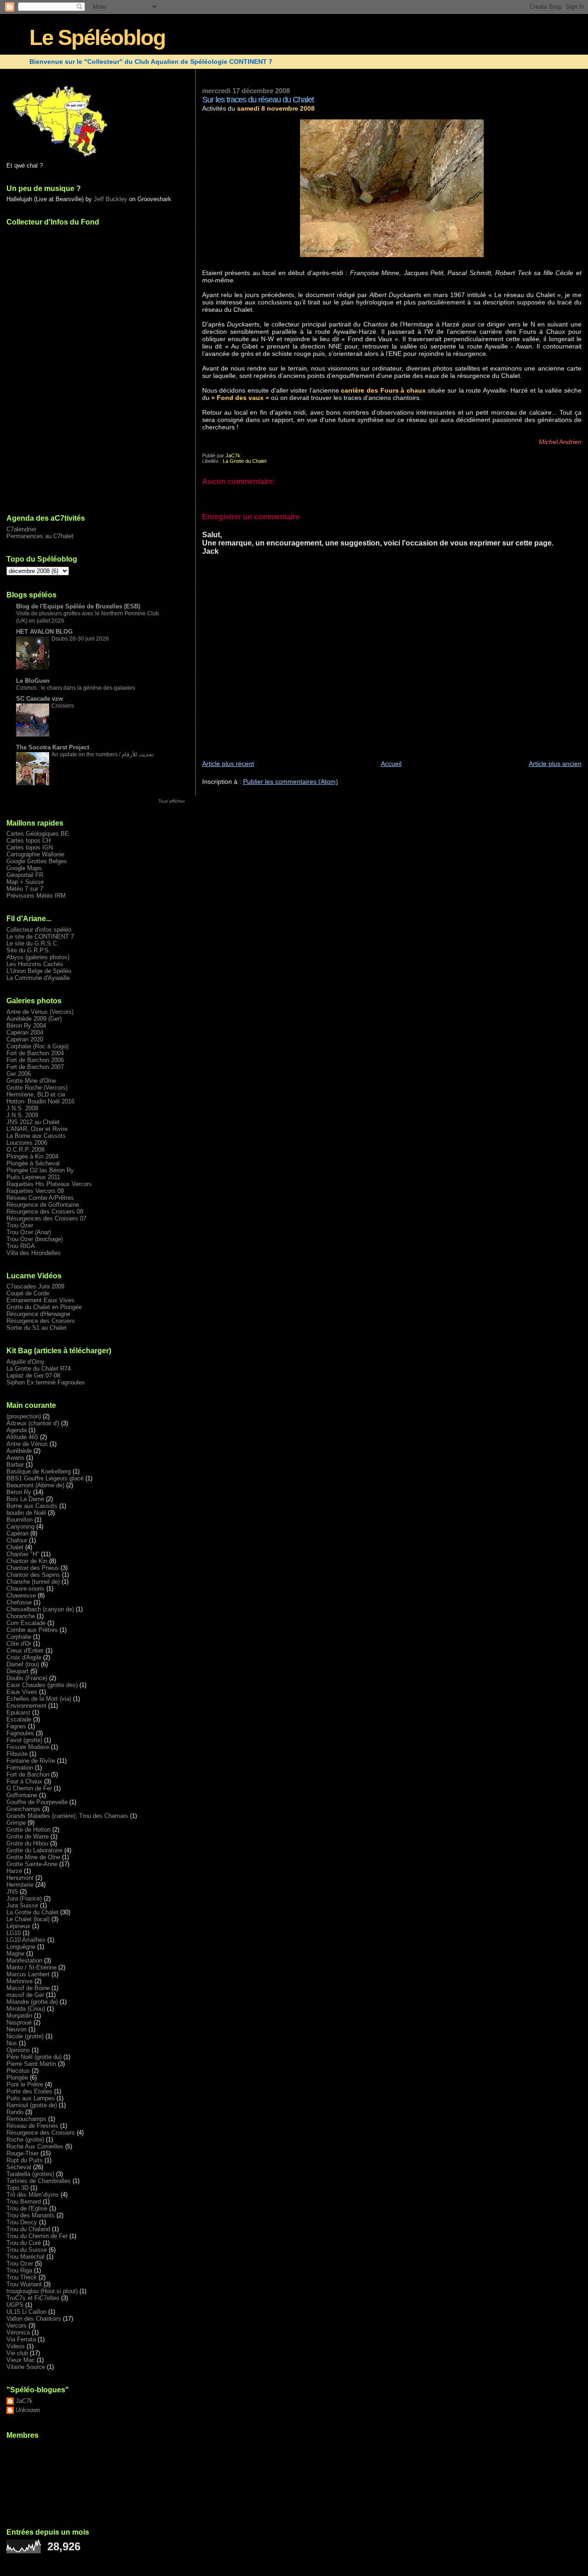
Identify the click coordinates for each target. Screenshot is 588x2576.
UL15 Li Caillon (26, 2312)
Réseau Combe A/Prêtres (40, 1198)
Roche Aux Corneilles (35, 2146)
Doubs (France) (27, 1678)
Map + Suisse (25, 882)
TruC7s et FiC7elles (33, 2298)
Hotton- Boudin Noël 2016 (40, 1101)
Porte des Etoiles (29, 2091)
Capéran (17, 1533)
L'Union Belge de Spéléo (39, 971)
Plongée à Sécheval (33, 1163)
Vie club (17, 2353)
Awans (15, 1458)
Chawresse (21, 1595)
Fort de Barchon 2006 (35, 1060)
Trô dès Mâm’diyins (33, 2195)
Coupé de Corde (28, 1293)
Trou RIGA (21, 1246)
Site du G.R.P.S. (28, 950)
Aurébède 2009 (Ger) (34, 1019)
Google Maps (24, 868)
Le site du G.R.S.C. (33, 943)
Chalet (15, 1547)
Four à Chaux (24, 1781)
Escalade (19, 1719)
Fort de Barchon (28, 1775)
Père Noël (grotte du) (34, 2057)
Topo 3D (17, 2188)
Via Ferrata (21, 2339)
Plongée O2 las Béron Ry (40, 1170)
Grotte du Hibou (27, 1843)
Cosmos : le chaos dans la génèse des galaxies (76, 688)
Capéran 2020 (25, 1039)
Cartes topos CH (28, 841)
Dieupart (17, 1671)
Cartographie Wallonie (35, 854)
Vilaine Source (26, 2367)
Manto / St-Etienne (31, 1967)
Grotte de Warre (28, 1836)
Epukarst (18, 1713)
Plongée (17, 2078)
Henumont (20, 1878)
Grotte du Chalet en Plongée (44, 1307)
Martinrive (20, 1981)
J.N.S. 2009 (22, 1115)
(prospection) (24, 1416)
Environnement (26, 1706)
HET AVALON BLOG (44, 632)
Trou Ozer (20, 1225)
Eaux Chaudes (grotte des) (42, 1685)
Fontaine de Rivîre (31, 1761)
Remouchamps (26, 2119)
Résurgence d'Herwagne (38, 1314)
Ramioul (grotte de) (32, 2105)
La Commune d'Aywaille (38, 978)
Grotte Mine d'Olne (31, 1081)
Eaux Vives (22, 1692)
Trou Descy (22, 2222)
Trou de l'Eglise (27, 2208)
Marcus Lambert (28, 1974)
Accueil (391, 764)
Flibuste (17, 1754)
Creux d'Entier (25, 1651)
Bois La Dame (25, 1499)
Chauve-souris (25, 1589)
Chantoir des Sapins (33, 1575)
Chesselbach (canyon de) (40, 1609)
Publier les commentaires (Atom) (291, 782)
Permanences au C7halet (40, 536)
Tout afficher (172, 801)
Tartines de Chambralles (39, 2181)
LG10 (14, 1933)
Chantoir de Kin (27, 1561)
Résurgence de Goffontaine (43, 1205)
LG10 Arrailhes (26, 1940)
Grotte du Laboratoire (34, 1850)
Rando (15, 2112)
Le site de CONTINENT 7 (40, 936)
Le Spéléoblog (97, 38)
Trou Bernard (24, 2202)
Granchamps (23, 1809)
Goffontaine (22, 1795)
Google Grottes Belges (37, 861)
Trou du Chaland (28, 2229)
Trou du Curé (24, 2243)
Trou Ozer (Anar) (29, 1232)
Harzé (14, 1871)
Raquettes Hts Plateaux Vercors (49, 1184)
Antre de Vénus (27, 1444)
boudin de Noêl (26, 1513)
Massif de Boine (28, 1988)
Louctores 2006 (27, 1143)
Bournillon (20, 1520)
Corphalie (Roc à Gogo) (37, 1046)
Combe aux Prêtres (32, 1630)
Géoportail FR (25, 875)
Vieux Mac (21, 2360)
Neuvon (17, 2029)
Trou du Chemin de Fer (37, 2236)
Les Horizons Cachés (35, 964)
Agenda (17, 1430)
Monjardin (19, 2016)
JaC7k (24, 2401)
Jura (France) (24, 1898)
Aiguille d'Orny (25, 1362)
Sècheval (19, 2167)
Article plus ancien (555, 764)
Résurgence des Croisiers (41, 1321)
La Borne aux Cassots (36, 1136)
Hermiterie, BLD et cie (36, 1094)
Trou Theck (22, 2277)
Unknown (28, 2410)
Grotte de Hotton (28, 1830)
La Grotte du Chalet (245, 461)
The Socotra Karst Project (53, 747)
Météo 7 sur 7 (25, 889)
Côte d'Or (19, 1644)
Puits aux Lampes (31, 2098)
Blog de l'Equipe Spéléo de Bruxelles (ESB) (78, 606)
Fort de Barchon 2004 (35, 1053)
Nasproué (19, 2022)
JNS (12, 1892)
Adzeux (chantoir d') (33, 1423)
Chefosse (19, 1602)
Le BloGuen (33, 681)
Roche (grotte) (25, 2140)
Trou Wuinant (24, 2284)
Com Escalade (26, 1623)
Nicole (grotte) (25, 2036)
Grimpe (16, 1823)
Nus (12, 2043)
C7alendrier (21, 529)
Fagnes (16, 1726)
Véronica (18, 2332)
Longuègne (21, 1947)
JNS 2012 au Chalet (33, 1122)
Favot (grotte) (24, 1740)
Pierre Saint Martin (31, 2064)
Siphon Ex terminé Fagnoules (46, 1382)
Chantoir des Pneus (33, 1568)
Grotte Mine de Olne (33, 1857)
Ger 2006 (19, 1074)
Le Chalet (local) (28, 1919)
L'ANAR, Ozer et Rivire (37, 1129)
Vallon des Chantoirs (34, 2319)
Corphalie (19, 1637)
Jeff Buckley (110, 199)
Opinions (18, 2050)
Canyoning (20, 1527)
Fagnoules (20, 1733)
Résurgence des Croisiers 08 (45, 1212)
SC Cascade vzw (40, 699)
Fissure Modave (28, 1747)
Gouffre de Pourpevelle (37, 1802)
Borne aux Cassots (32, 1506)
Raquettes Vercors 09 (35, 1191)
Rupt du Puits (25, 2160)
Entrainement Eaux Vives (40, 1300)
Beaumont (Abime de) (35, 1485)
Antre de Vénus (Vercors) (40, 1012)
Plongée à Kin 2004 (32, 1156)
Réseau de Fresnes (32, 2126)
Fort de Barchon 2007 (35, 1067)
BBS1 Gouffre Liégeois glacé (45, 1478)
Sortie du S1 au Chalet (37, 1328)
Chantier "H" (23, 1554)
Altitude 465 (22, 1437)
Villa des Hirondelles (34, 1253)
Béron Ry (19, 1492)
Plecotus (18, 2071)
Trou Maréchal (25, 2257)
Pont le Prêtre (25, 2084)
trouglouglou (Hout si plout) (42, 2291)
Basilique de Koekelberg (39, 1471)
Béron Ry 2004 (26, 1026)
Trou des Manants (31, 2215)
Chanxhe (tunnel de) (33, 1582)
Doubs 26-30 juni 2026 (80, 639)
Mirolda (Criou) (26, 2009)
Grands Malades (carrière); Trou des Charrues (67, 1816)
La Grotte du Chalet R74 (39, 1369)
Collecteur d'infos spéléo (39, 930)
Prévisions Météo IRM (36, 896)
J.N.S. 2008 (22, 1108)
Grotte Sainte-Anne (32, 1864)
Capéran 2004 (25, 1032)
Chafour (17, 1540)
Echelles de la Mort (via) (39, 1699)
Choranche (21, 1616)
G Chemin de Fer (29, 1788)
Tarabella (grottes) (30, 2174)
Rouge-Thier (23, 2153)
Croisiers (63, 706)
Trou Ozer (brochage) (35, 1239)
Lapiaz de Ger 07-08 (33, 1375)
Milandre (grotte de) (32, 2002)
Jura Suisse (22, 1905)
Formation (20, 1768)
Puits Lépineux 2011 (33, 1177)
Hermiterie (20, 1885)
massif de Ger (25, 1995)
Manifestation (24, 1960)
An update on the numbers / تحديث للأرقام (102, 754)
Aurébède (19, 1451)
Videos (16, 2346)
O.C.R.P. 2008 (25, 1150)
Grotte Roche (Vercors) (37, 1088)
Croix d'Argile (24, 1657)
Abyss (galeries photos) (38, 957)
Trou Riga (19, 2270)
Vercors (17, 2326)
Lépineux (18, 1926)
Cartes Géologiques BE (38, 834)
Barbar (15, 1465)
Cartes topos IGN (30, 847)
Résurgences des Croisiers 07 (46, 1218)
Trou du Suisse (27, 2250)
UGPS (15, 2305)
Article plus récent (228, 764)
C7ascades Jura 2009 (35, 1286)
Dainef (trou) (23, 1664)
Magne (15, 1954)
